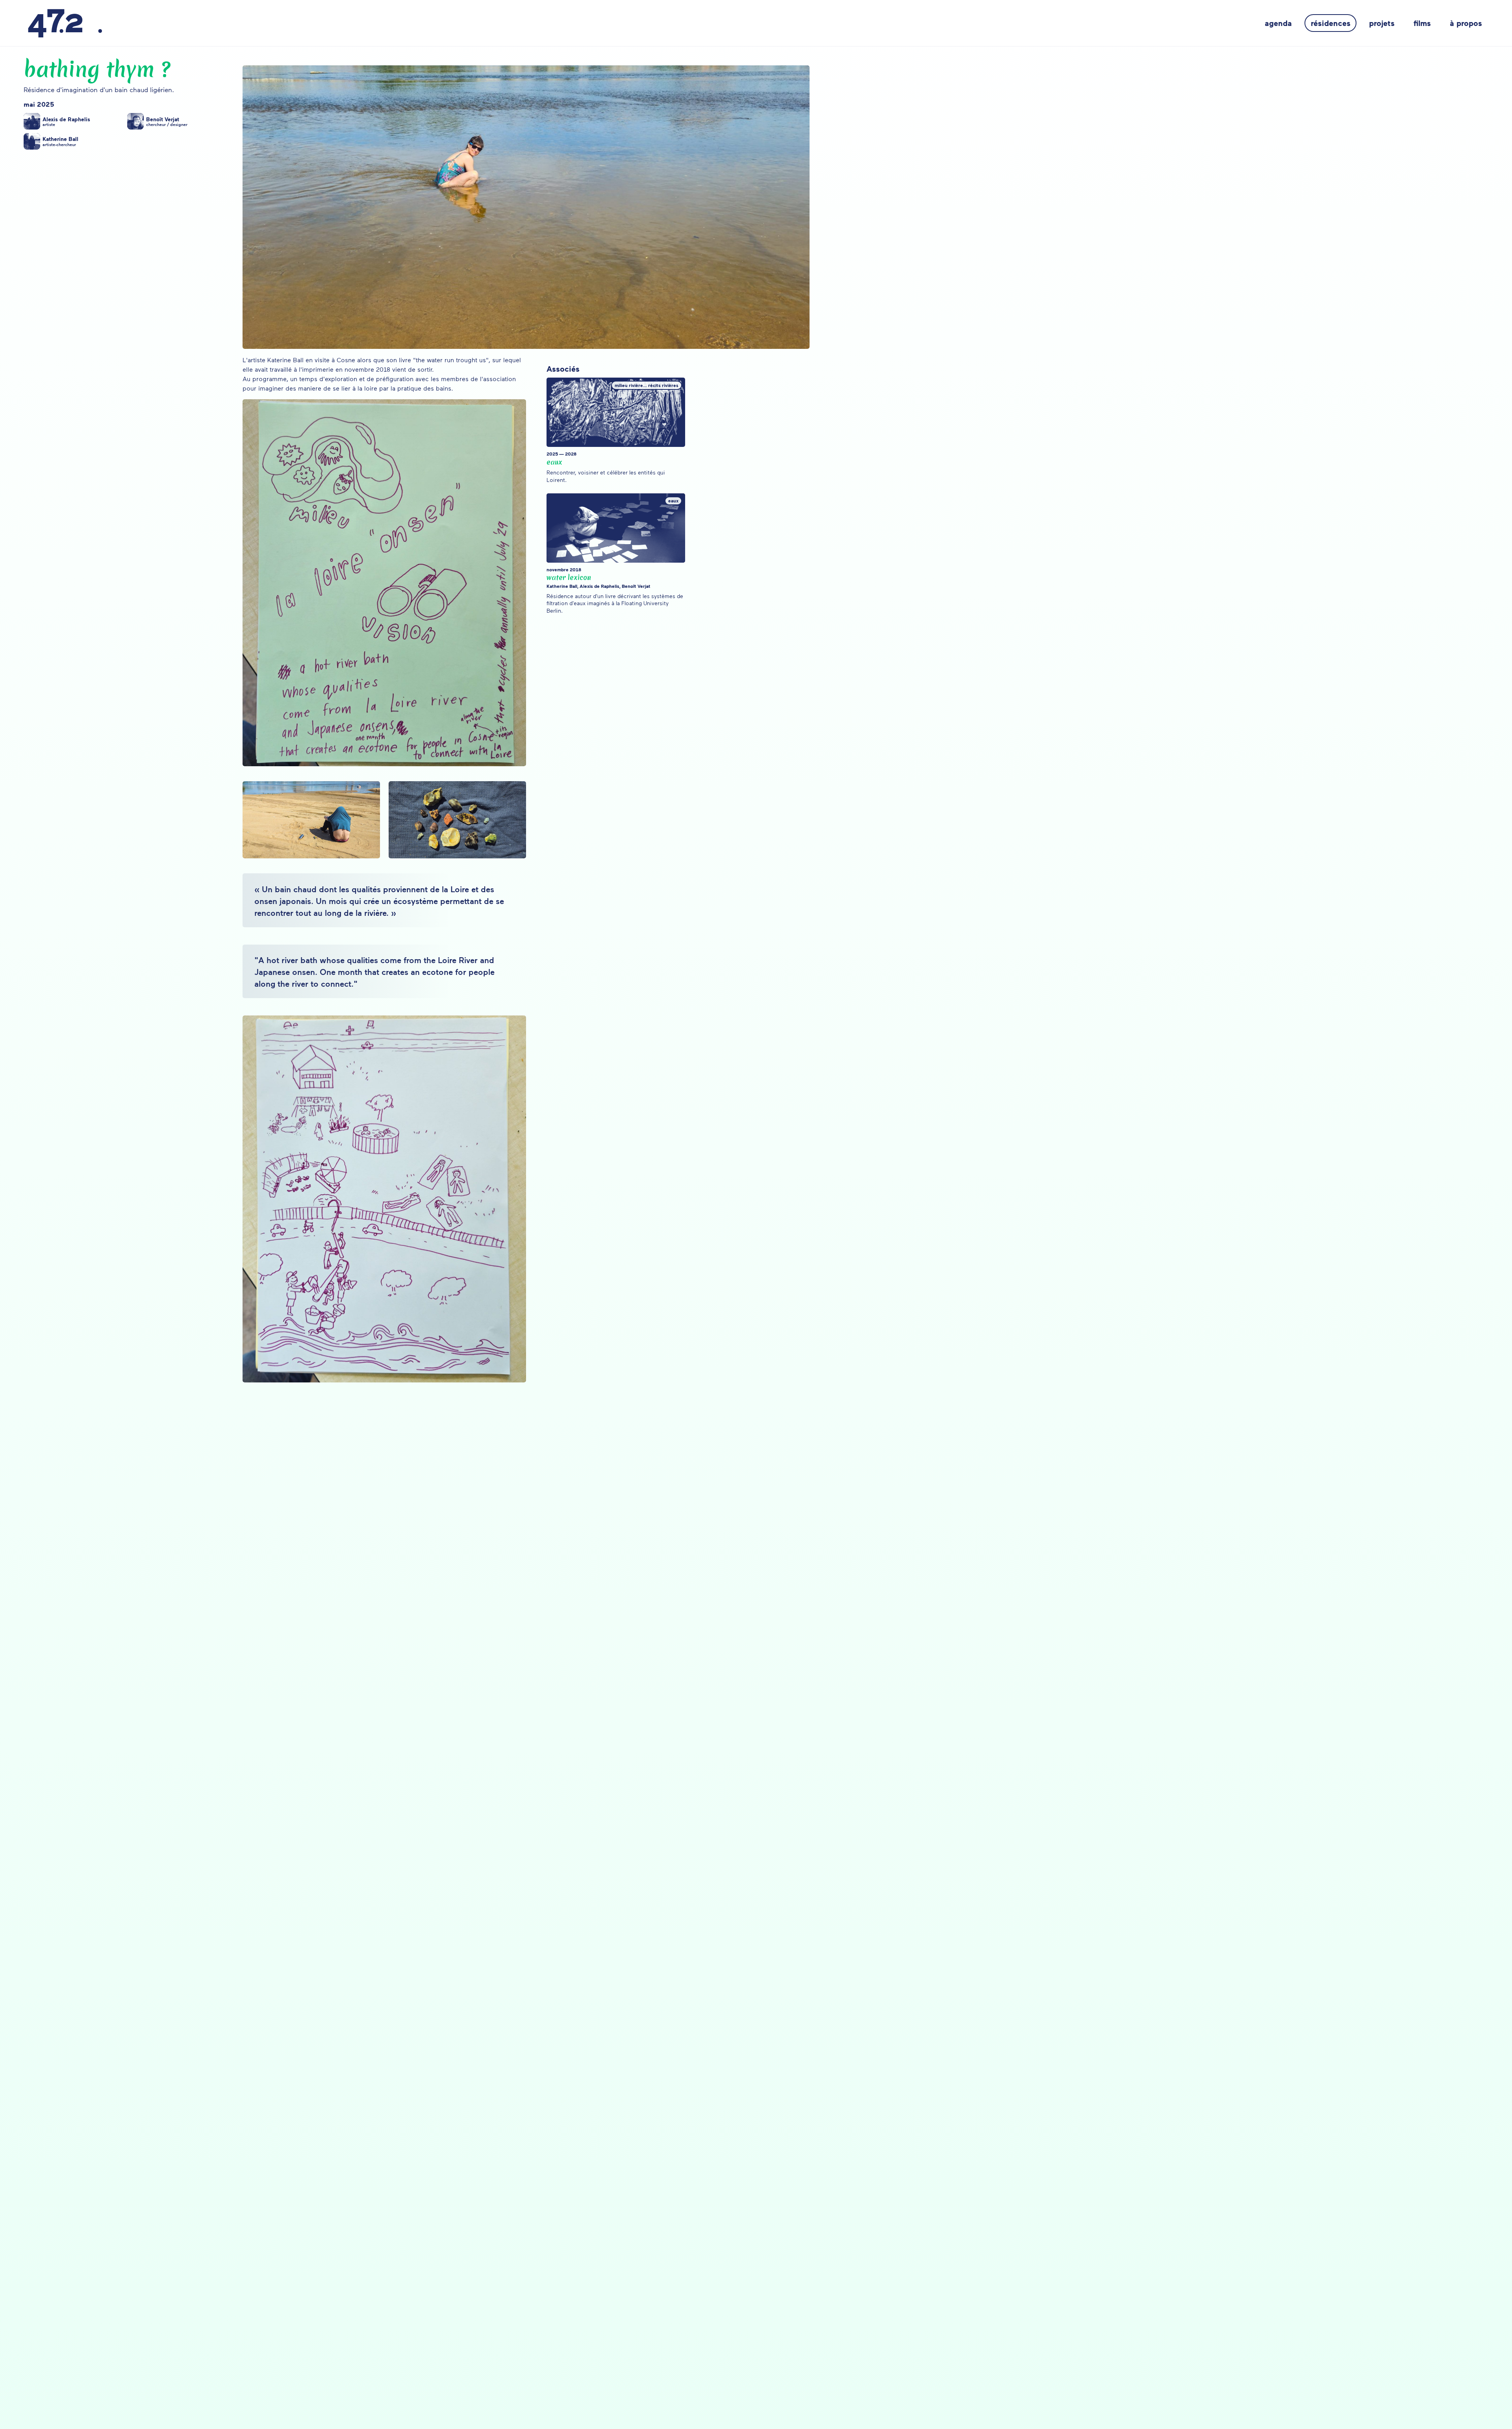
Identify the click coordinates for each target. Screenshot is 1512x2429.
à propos (1466, 23)
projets (1382, 23)
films (1422, 23)
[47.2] (65, 23)
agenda (1278, 23)
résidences (1331, 23)
